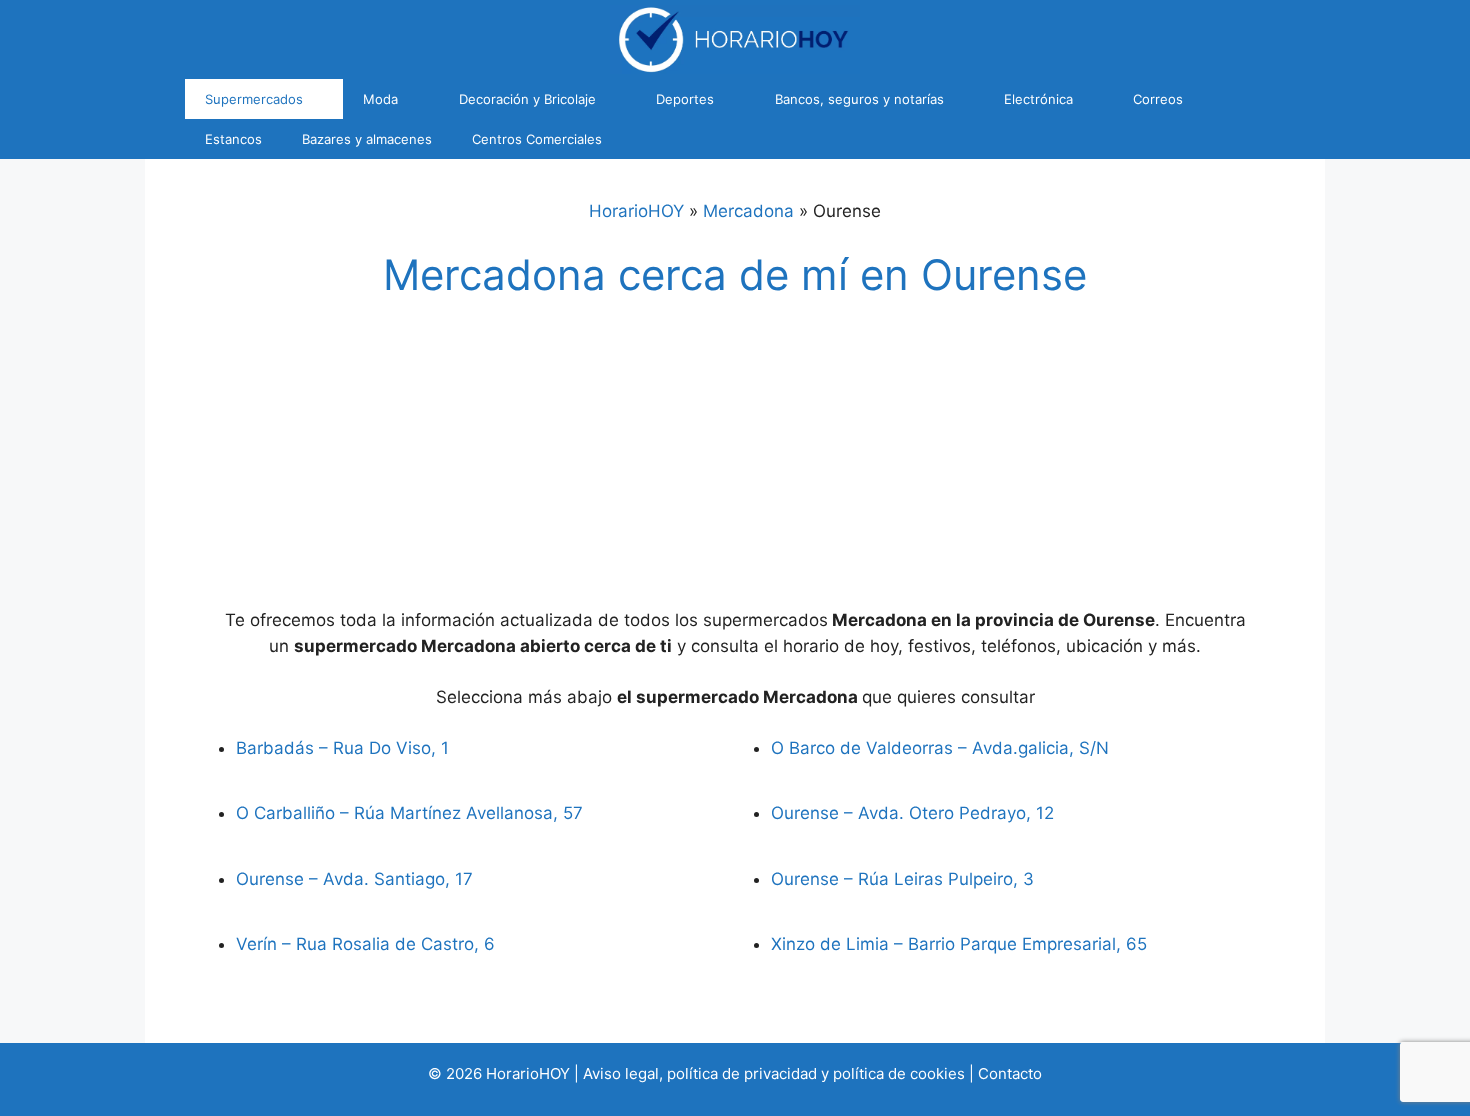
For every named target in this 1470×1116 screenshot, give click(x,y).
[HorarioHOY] (735, 38)
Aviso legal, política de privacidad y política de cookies (774, 1073)
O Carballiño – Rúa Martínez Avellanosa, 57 (409, 813)
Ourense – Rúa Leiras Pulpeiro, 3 (902, 879)
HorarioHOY (636, 211)
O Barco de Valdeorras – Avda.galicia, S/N (940, 748)
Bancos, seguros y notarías (859, 99)
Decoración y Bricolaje (527, 99)
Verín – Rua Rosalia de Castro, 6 (365, 944)
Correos (1158, 99)
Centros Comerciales (537, 139)
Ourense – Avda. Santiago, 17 (354, 879)
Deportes (685, 99)
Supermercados (254, 99)
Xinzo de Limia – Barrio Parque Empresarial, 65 (959, 944)
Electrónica (1038, 99)
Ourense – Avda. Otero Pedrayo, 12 (912, 813)
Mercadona (748, 211)
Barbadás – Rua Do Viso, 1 (342, 748)
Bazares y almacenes (367, 139)
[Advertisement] (735, 460)
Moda (380, 99)
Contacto (1010, 1073)
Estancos (233, 139)
